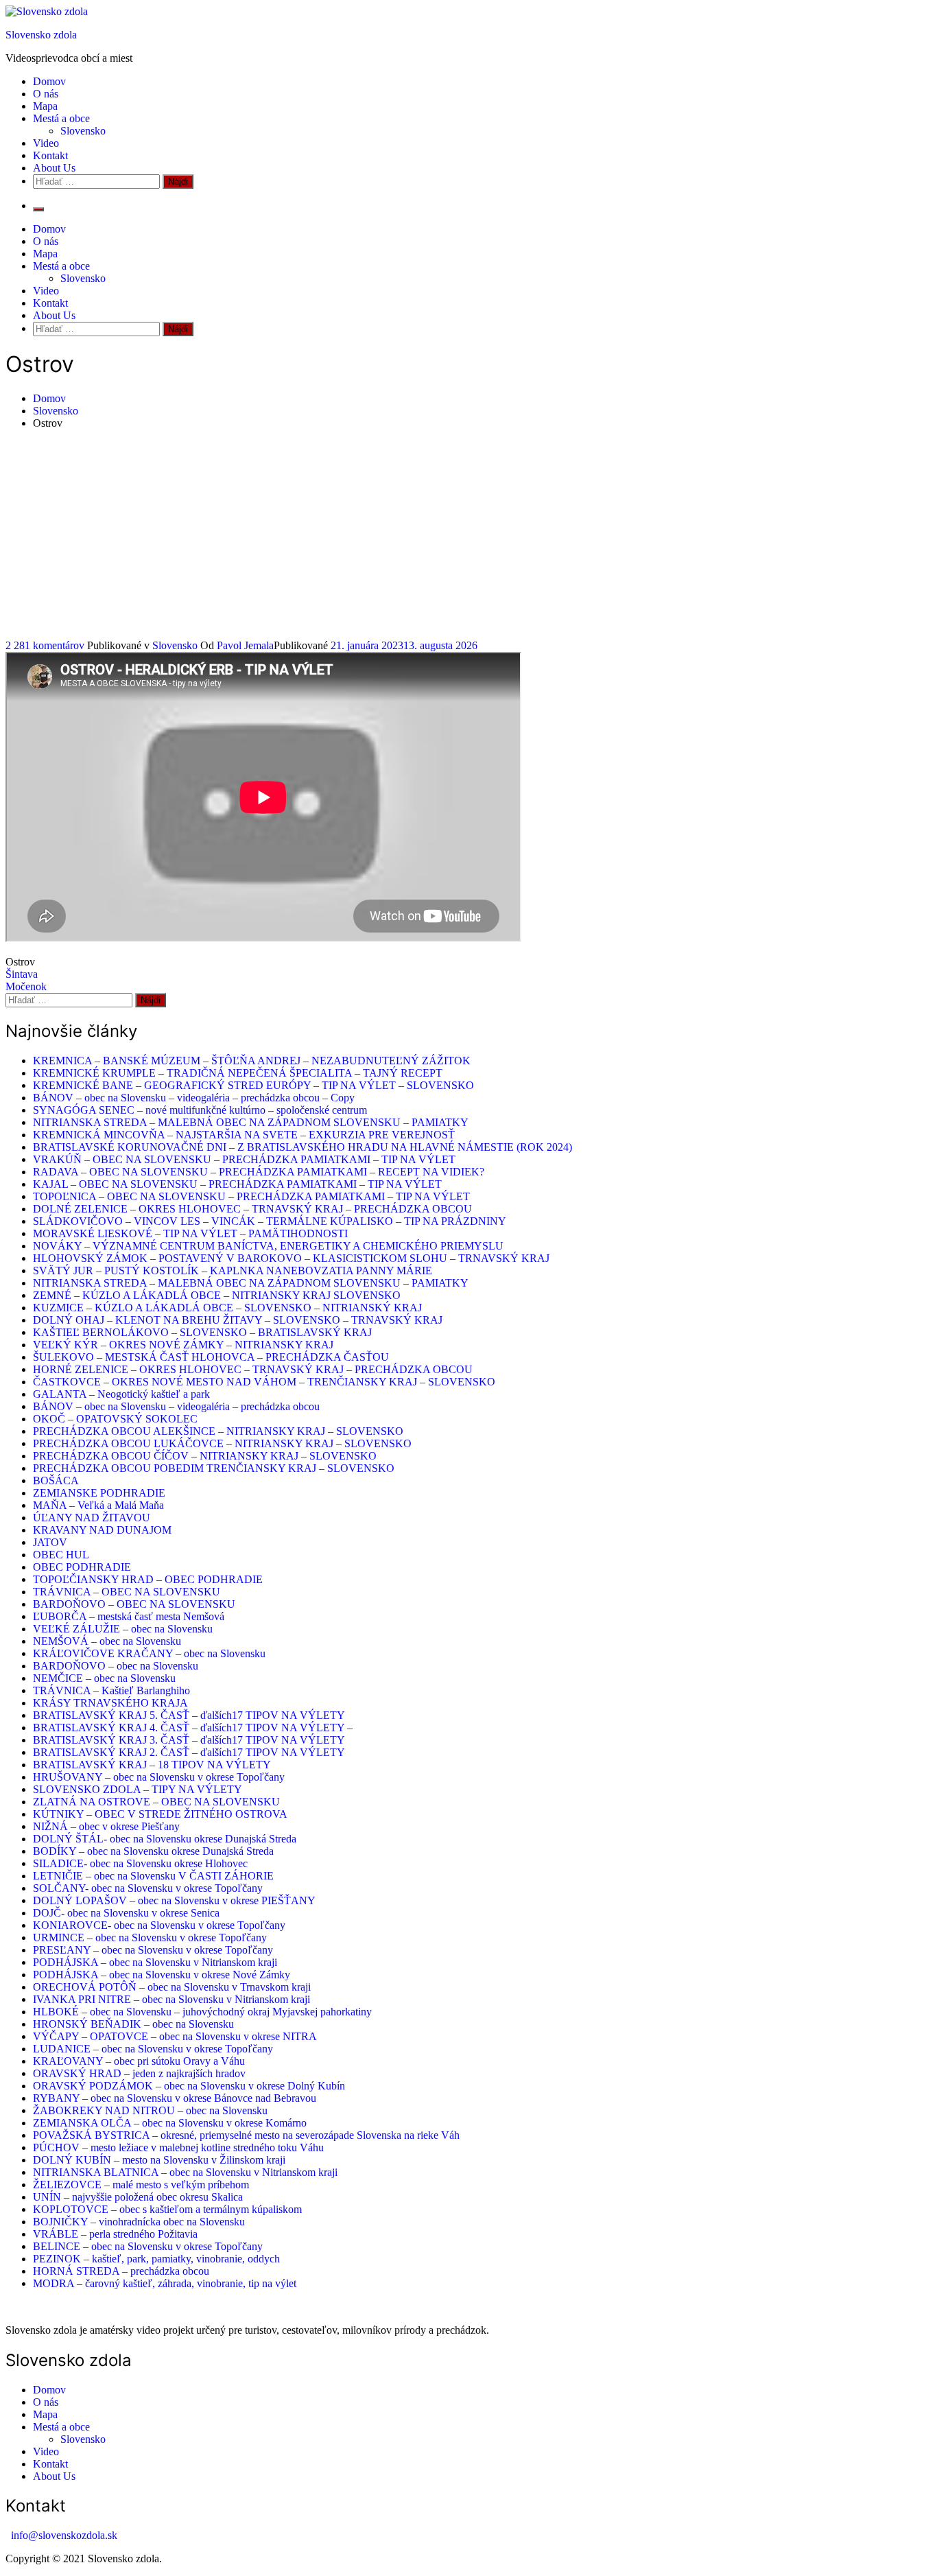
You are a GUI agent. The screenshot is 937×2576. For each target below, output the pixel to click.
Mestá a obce (61, 118)
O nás (46, 94)
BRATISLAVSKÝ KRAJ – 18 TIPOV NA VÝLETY (152, 1765)
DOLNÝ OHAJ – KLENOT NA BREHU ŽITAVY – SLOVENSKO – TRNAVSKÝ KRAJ (238, 1320)
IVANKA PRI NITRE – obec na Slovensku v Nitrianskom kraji (171, 1999)
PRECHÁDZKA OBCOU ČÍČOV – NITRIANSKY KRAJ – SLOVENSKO (205, 1456)
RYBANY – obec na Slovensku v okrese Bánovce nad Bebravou (175, 2098)
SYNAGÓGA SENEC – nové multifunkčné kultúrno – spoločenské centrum (200, 1110)
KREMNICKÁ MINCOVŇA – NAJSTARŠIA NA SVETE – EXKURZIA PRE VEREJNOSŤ (244, 1135)
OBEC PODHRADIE (82, 1567)
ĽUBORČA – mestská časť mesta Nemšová (129, 1616)
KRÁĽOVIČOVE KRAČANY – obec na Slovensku (149, 1653)
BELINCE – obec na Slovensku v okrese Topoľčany (148, 2246)
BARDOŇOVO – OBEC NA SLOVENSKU (134, 1604)
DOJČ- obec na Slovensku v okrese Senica (126, 1913)
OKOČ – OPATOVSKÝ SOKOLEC (115, 1419)
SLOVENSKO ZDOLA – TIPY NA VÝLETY (138, 1789)
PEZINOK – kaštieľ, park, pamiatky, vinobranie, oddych (156, 2259)
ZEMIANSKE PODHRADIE (99, 1493)
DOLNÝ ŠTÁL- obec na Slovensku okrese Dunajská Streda (165, 1839)
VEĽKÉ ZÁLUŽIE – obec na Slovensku (123, 1629)
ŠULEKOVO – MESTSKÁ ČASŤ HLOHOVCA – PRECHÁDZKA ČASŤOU (211, 1357)
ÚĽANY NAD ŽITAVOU (92, 1518)
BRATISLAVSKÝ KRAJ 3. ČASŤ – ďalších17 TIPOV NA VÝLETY (189, 1740)
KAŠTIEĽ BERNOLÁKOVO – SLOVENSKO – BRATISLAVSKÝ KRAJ (202, 1332)
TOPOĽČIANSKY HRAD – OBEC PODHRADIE (148, 1579)
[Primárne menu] (38, 209)
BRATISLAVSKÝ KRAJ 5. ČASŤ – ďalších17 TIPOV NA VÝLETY (189, 1715)
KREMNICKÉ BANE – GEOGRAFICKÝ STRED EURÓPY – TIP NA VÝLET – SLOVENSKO (253, 1085)
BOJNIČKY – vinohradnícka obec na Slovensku (139, 2222)
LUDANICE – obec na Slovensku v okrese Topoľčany (153, 2049)
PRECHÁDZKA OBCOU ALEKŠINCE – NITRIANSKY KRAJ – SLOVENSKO (218, 1431)
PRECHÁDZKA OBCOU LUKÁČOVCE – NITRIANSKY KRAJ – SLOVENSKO (222, 1443)
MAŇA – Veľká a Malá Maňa (98, 1505)
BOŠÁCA (56, 1480)
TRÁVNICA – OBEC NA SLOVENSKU (127, 1592)
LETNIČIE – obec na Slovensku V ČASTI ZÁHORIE (153, 1876)
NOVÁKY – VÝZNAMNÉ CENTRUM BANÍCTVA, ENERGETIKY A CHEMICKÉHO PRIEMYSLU (268, 1246)
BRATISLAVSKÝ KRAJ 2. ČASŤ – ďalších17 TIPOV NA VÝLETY (189, 1752)
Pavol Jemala (245, 645)
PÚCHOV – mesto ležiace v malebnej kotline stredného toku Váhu (178, 2147)
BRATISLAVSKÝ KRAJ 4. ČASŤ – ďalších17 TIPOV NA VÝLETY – (193, 1728)
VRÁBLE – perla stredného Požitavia (115, 2234)
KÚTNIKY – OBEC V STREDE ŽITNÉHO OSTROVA (160, 1814)
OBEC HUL (61, 1555)
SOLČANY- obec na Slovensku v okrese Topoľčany (148, 1888)
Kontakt (50, 155)
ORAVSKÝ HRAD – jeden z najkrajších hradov (139, 2073)
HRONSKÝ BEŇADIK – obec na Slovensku (133, 2024)
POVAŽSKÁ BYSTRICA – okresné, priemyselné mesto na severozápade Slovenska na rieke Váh (246, 2135)
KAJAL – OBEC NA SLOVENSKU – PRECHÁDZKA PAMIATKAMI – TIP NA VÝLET (237, 1184)
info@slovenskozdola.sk (64, 2535)
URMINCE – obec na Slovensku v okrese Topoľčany (150, 1937)
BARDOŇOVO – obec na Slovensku (116, 1666)
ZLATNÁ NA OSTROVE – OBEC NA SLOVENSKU (156, 1802)
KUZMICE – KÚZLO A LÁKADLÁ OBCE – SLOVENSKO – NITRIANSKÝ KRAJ (227, 1308)
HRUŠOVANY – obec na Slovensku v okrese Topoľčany (159, 1777)
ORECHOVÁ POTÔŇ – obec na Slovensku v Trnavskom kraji (172, 1987)
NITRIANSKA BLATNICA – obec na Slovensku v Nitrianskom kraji (185, 2172)
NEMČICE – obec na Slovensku (104, 1678)
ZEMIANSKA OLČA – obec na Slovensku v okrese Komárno (170, 2123)
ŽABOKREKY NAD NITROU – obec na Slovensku (150, 2110)
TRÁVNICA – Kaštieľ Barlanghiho (111, 1690)
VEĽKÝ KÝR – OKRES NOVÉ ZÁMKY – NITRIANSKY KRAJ (183, 1345)
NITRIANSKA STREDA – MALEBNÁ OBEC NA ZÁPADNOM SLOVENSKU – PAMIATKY (251, 1122)
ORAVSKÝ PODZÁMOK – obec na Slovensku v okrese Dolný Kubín (189, 2086)
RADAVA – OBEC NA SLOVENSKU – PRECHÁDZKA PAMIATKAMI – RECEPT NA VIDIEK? (259, 1172)
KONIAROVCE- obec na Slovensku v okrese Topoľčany (159, 1925)
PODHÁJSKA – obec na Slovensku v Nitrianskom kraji (155, 1962)
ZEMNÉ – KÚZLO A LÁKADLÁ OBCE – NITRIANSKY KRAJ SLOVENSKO (217, 1295)
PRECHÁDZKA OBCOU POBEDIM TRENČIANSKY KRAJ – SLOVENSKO (214, 1468)
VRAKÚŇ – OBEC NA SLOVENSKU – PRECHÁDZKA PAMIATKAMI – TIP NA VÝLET (244, 1159)
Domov (49, 81)
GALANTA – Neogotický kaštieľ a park (121, 1394)
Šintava (22, 974)
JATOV (50, 1542)
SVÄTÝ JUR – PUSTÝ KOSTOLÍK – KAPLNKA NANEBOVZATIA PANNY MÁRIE (233, 1271)
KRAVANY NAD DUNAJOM (102, 1530)
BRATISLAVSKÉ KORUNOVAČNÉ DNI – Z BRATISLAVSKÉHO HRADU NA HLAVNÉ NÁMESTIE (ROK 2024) (303, 1147)
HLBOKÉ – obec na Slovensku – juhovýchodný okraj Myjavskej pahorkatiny (202, 2012)
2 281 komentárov (46, 645)
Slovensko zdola (41, 35)
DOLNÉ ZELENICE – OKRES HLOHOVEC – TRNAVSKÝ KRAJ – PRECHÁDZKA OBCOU (252, 1209)
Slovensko (83, 131)
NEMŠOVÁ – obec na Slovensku (107, 1641)
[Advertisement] (468, 537)
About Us (54, 168)
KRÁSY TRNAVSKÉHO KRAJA (110, 1703)
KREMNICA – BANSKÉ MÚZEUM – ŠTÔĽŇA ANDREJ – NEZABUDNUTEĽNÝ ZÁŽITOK (252, 1061)
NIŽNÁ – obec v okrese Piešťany (106, 1826)
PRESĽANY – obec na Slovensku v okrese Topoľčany (153, 1950)
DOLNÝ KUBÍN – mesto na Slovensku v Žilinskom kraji (159, 2160)
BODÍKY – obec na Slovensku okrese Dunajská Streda (153, 1851)
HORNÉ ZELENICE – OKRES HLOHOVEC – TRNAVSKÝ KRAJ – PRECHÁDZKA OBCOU (253, 1369)
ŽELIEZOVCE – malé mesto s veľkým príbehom (141, 2185)
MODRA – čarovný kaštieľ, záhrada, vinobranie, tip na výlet (165, 2283)
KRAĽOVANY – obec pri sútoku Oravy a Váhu (139, 2061)
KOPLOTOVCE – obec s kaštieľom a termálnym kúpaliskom (167, 2209)
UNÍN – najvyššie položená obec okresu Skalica (138, 2197)
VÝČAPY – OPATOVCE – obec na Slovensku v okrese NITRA (175, 2036)
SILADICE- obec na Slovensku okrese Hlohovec (140, 1863)
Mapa (45, 106)
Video (46, 143)
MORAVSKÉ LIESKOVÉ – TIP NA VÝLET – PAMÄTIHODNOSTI (190, 1233)
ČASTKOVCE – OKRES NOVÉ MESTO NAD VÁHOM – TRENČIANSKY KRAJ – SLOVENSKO (264, 1382)
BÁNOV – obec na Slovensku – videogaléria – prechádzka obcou (176, 1406)
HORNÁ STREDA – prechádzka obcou (121, 2271)
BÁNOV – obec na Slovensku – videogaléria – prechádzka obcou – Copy (194, 1098)
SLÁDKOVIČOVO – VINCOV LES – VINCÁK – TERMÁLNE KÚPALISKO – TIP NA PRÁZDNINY (270, 1221)
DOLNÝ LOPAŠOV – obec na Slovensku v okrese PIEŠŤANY (174, 1900)
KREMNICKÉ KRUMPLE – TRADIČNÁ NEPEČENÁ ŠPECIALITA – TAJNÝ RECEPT (238, 1073)
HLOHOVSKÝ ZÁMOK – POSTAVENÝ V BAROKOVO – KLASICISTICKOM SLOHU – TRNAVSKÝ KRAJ (291, 1258)
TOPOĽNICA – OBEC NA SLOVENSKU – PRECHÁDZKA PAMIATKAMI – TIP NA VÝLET (251, 1196)
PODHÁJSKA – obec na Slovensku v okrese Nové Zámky (162, 1975)
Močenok (26, 986)
